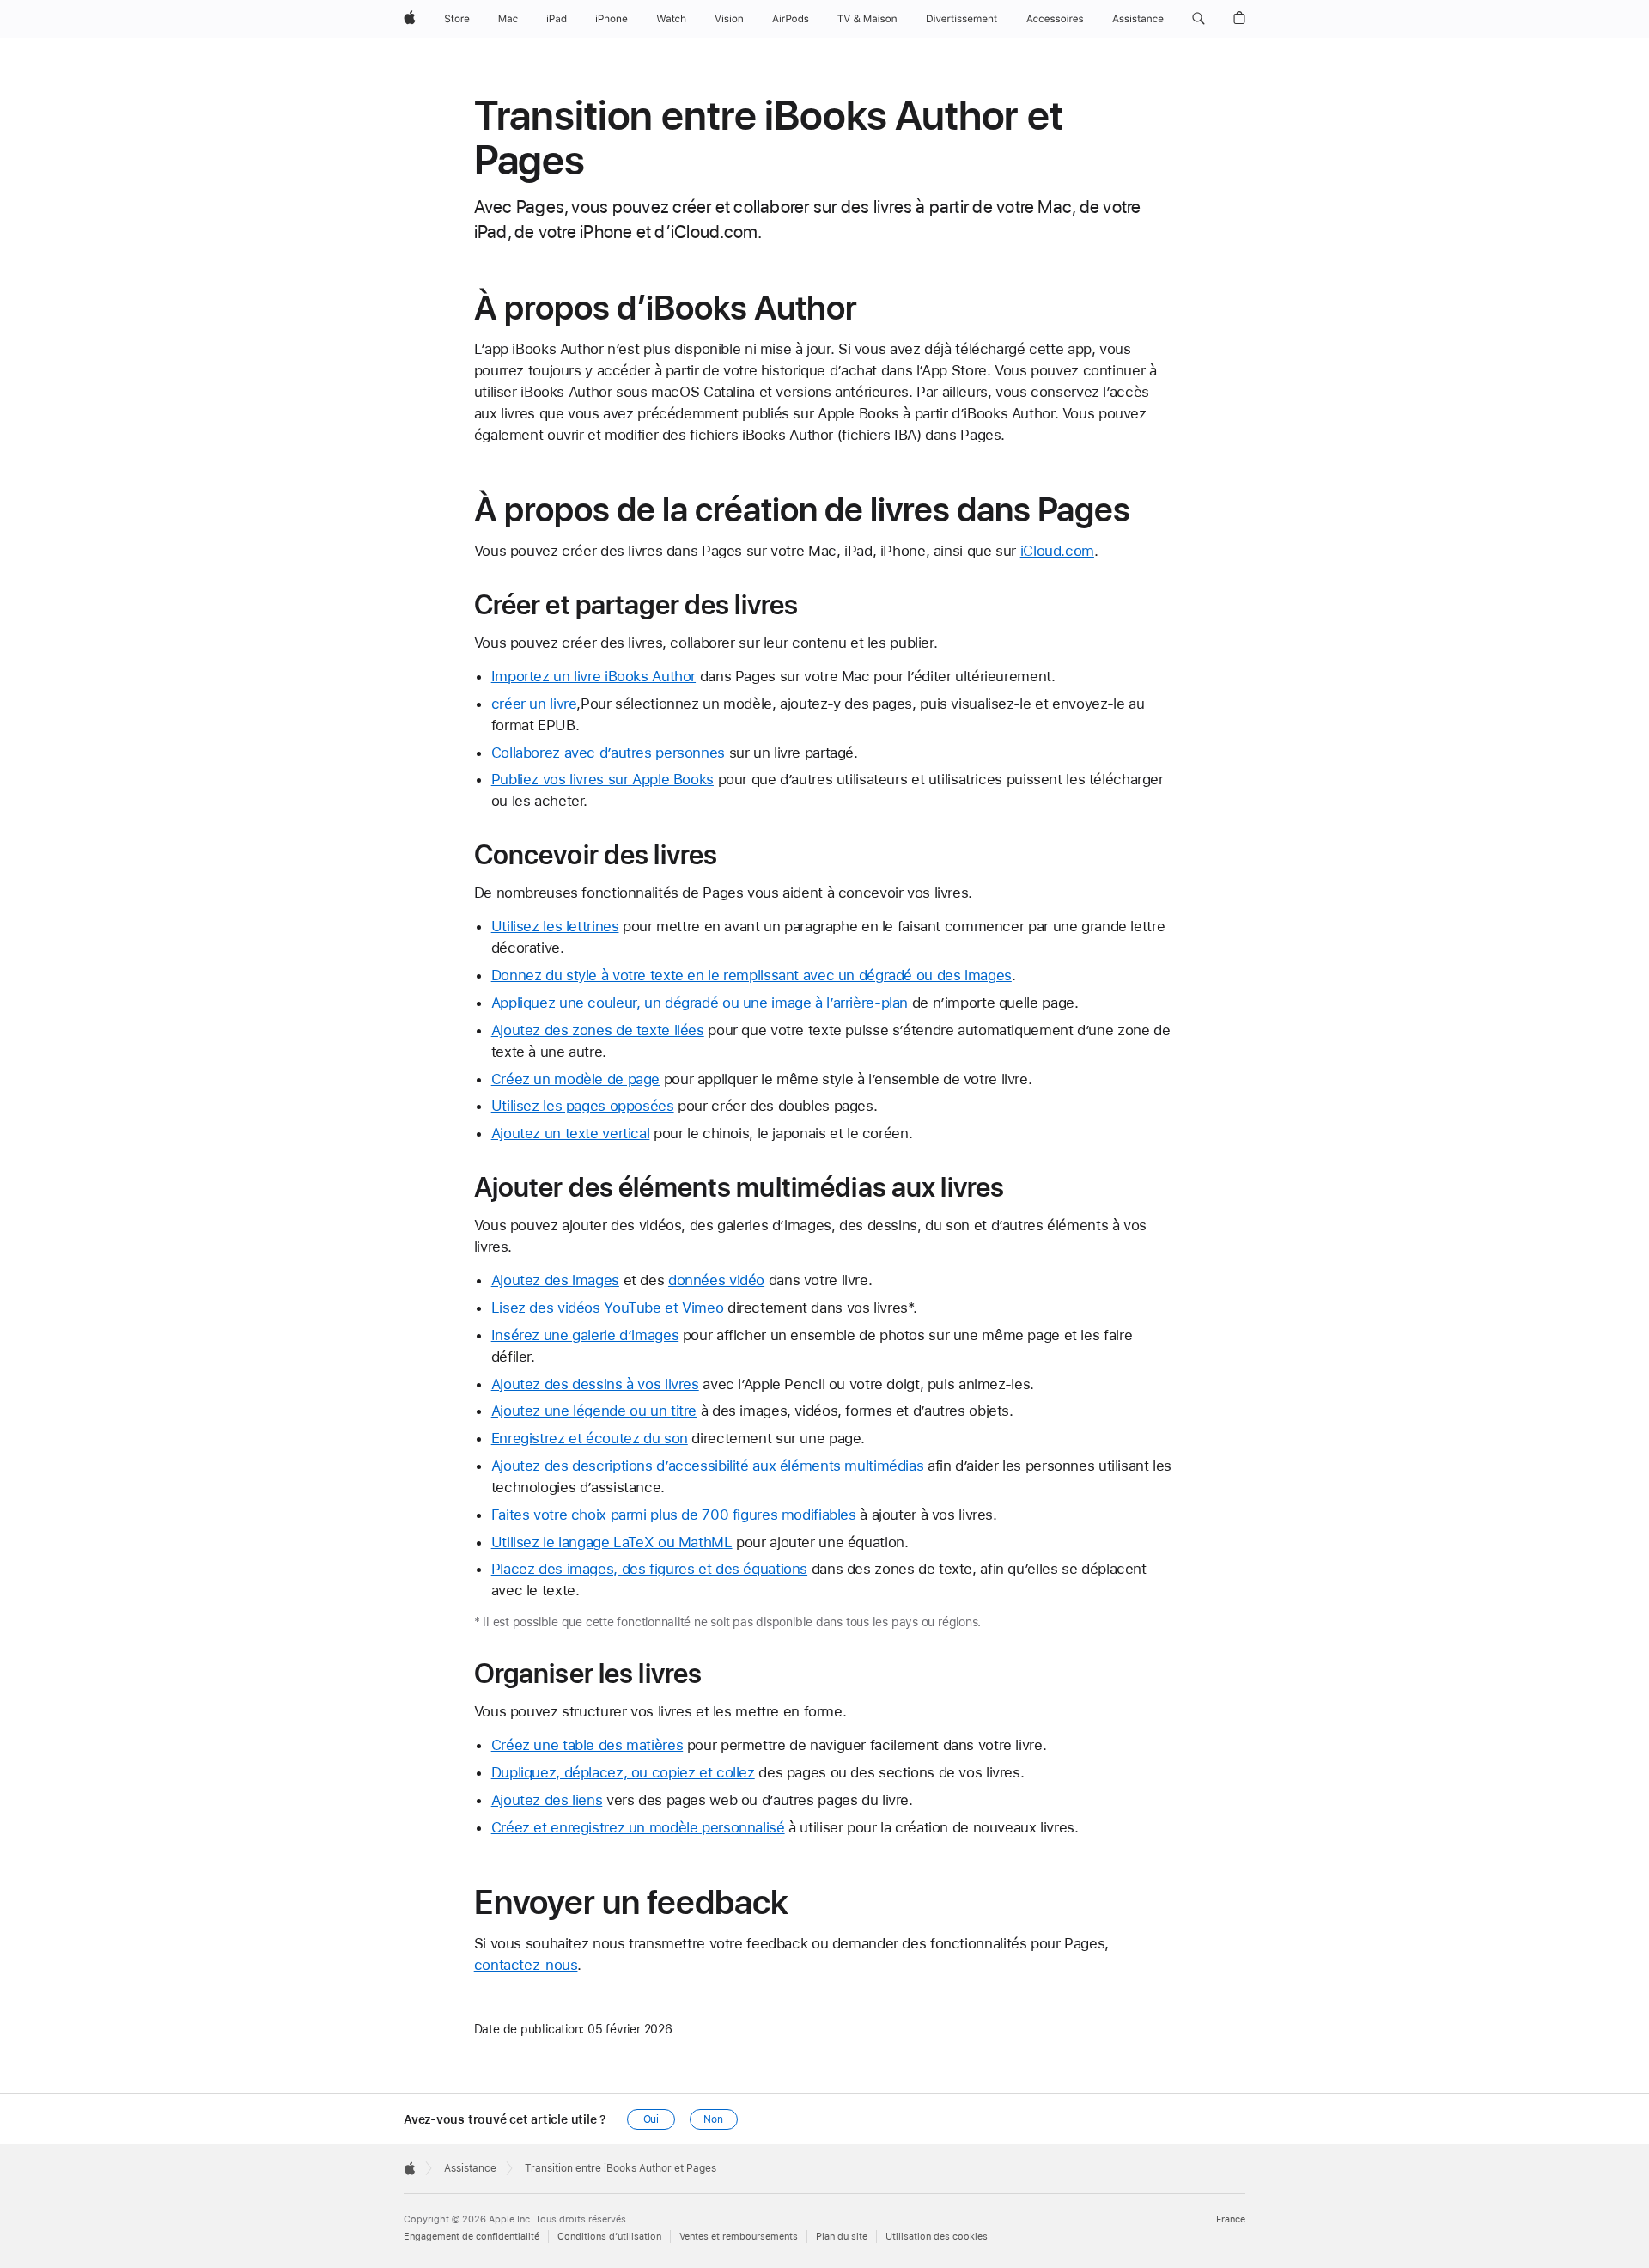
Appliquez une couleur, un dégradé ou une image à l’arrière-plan (700, 1003)
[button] (1199, 19)
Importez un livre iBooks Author (593, 676)
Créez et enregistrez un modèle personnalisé (638, 1827)
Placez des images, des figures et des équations (649, 1569)
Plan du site (842, 2237)
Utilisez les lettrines (555, 926)
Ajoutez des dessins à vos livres (595, 1384)
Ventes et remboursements (739, 2237)
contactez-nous (526, 1965)
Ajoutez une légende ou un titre (594, 1411)
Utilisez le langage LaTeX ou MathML (612, 1542)
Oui (651, 2119)
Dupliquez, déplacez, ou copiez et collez (623, 1772)
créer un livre (534, 704)
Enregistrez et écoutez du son (590, 1438)
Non (713, 2119)
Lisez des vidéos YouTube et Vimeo (608, 1308)
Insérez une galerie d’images (585, 1335)
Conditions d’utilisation (609, 2237)
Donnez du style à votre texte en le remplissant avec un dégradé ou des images (751, 975)
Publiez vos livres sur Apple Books (602, 779)
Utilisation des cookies (937, 2237)
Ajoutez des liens (547, 1800)
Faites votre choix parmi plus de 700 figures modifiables (674, 1515)
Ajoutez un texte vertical (571, 1133)
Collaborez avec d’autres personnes (608, 753)
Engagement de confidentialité (472, 2237)
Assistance (470, 2168)
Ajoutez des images (555, 1280)
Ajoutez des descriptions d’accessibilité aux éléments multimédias (708, 1466)
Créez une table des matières (587, 1745)
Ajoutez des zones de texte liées (598, 1030)
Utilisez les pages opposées (583, 1106)
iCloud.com (1057, 551)
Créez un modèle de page (575, 1079)
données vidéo (716, 1280)
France (1231, 2219)
